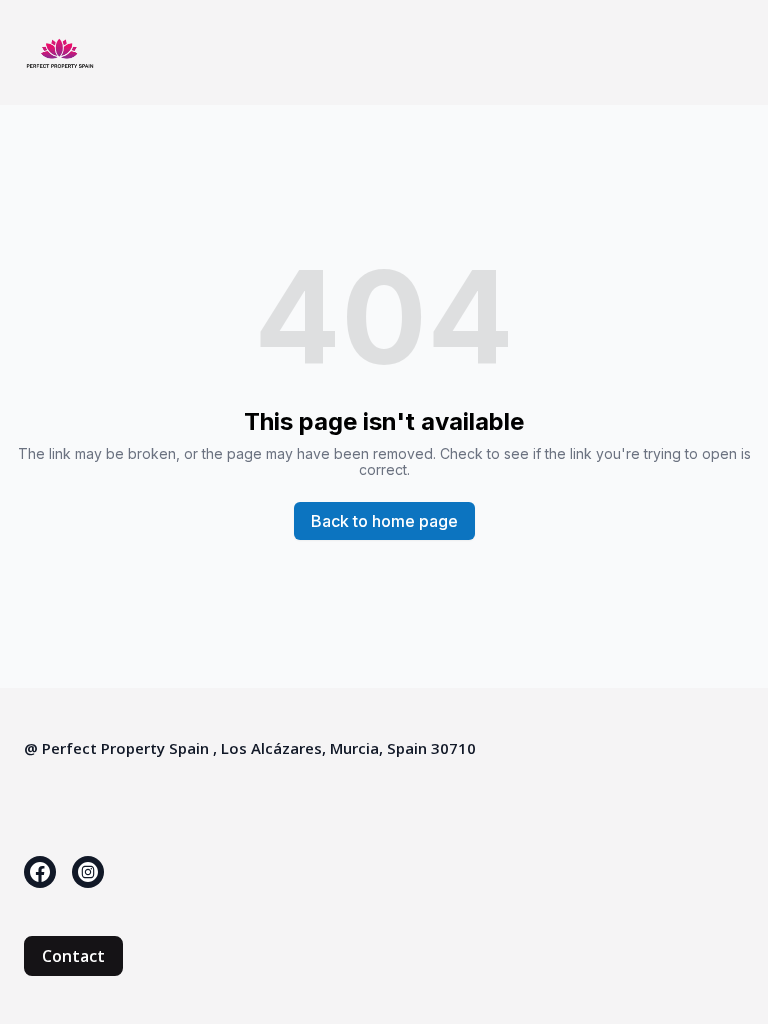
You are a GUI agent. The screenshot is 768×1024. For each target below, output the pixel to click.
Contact (73, 956)
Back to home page (384, 521)
